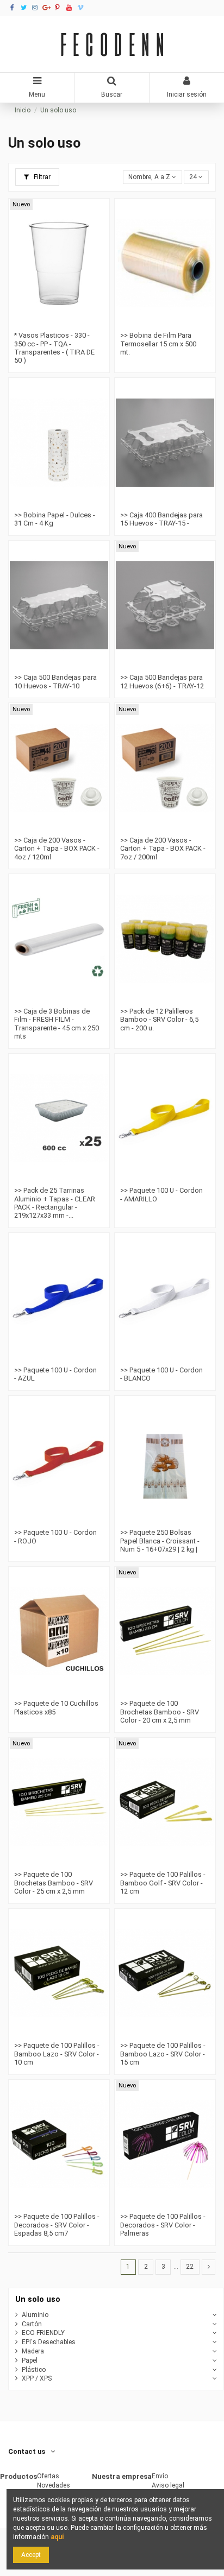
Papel (30, 2360)
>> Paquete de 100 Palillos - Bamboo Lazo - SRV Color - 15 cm (163, 2054)
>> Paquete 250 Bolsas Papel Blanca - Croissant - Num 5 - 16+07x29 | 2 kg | (160, 1541)
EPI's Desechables (49, 2342)
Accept (31, 2555)
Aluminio (35, 2315)
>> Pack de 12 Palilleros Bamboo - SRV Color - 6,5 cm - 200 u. (159, 1020)
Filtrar (41, 177)
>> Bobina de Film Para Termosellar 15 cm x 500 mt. (158, 344)
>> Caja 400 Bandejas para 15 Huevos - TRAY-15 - (161, 519)
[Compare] (53, 324)
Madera (33, 2351)
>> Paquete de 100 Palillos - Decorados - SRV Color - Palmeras (163, 2225)
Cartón (32, 2324)
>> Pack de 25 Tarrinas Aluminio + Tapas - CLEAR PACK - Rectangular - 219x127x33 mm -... (55, 1203)
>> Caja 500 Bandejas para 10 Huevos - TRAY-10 (55, 681)
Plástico (34, 2370)
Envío (160, 2476)
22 (190, 2267)
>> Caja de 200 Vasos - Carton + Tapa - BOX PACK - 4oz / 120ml (57, 849)
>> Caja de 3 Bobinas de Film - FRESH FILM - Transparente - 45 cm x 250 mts (57, 1024)
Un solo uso (38, 2299)
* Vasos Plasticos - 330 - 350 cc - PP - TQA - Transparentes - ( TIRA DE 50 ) (54, 348)
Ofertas (48, 2476)
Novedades (54, 2485)
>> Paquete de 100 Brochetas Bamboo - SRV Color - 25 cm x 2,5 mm (54, 1883)
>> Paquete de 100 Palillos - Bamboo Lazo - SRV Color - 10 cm (57, 2054)
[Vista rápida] (66, 324)
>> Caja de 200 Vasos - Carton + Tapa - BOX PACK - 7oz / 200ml (163, 849)
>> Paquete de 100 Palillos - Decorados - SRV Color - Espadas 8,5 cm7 (57, 2225)
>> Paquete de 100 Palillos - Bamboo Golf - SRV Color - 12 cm (163, 1883)
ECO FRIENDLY (43, 2333)
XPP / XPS (37, 2378)
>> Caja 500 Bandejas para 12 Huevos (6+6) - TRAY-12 (162, 681)
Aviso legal (168, 2485)
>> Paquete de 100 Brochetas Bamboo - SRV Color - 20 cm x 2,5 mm (160, 1712)
